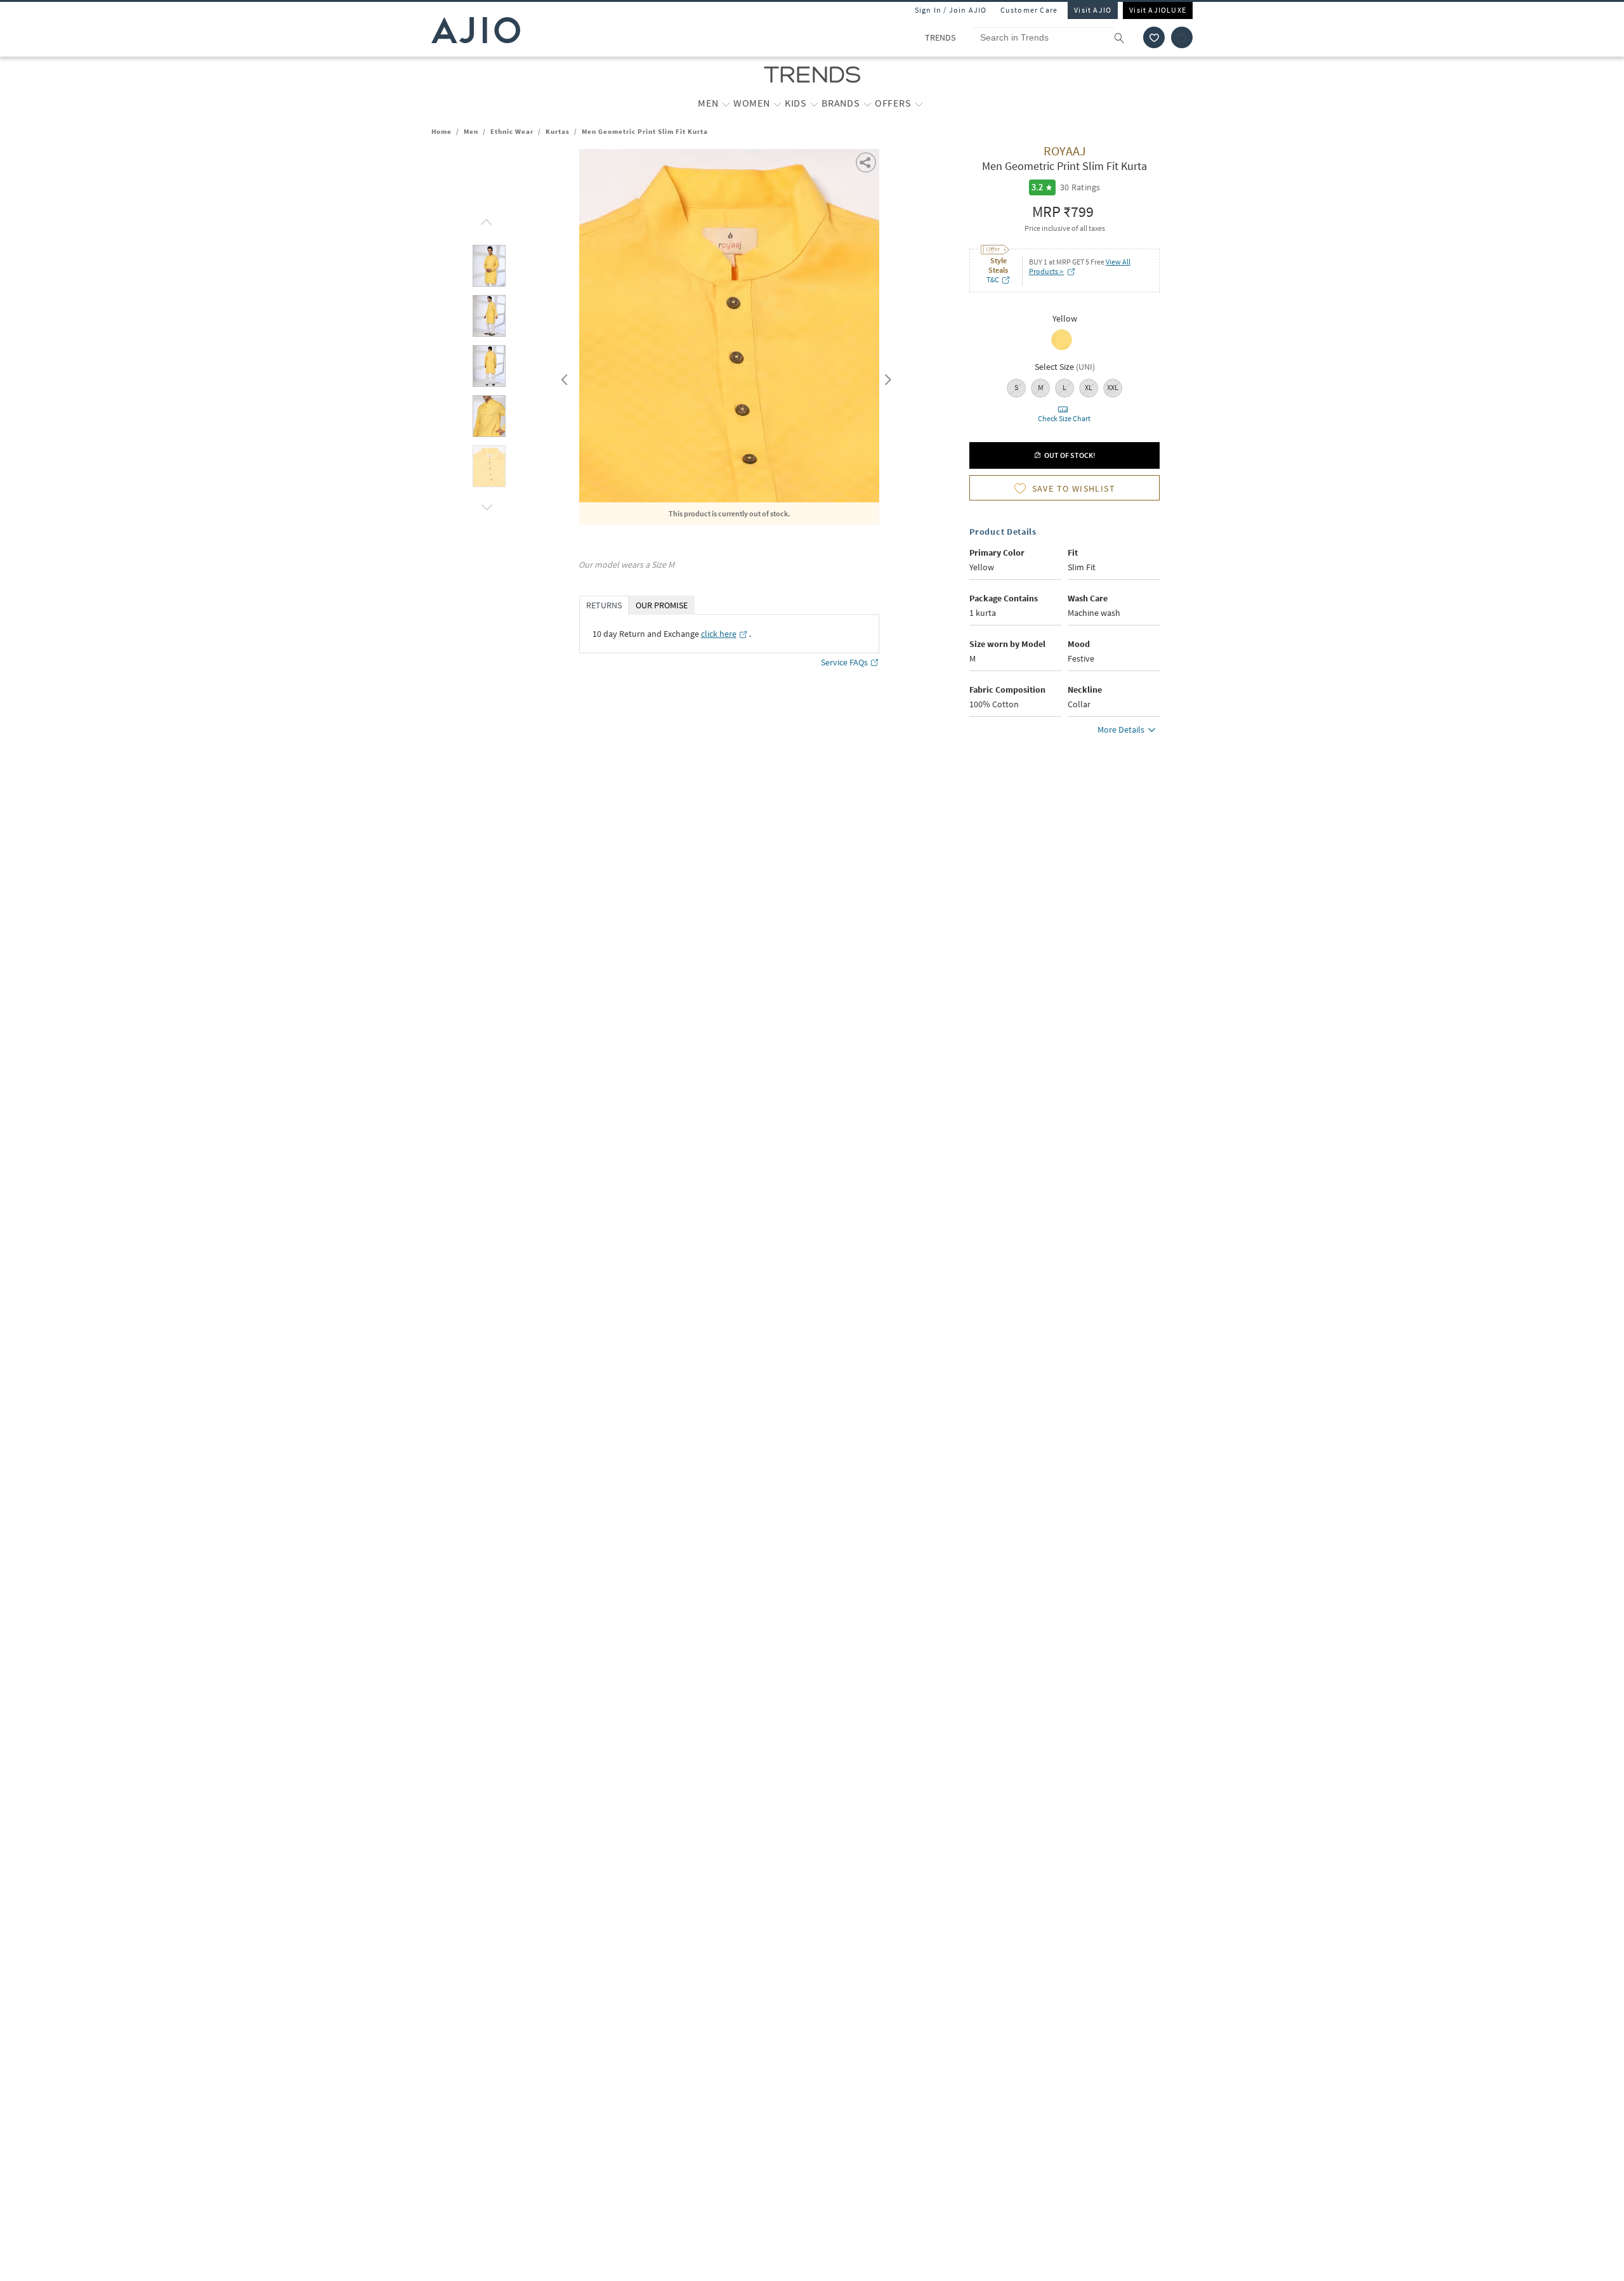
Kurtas (558, 131)
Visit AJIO (1093, 10)
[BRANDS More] (868, 103)
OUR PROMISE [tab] (662, 605)
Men (471, 131)
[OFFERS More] (919, 103)
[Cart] (1182, 37)
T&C (993, 279)
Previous (563, 377)
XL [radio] (1089, 387)
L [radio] (1064, 387)
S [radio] (1016, 387)
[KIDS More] (814, 103)
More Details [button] (1121, 729)
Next (886, 377)
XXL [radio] (1113, 387)
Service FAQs (844, 662)
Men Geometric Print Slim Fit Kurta (645, 131)
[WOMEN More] (777, 103)
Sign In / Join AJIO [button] (951, 10)
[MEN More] (726, 103)
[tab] (489, 268)
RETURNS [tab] (604, 605)
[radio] (1062, 349)
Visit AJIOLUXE (1158, 10)
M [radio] (1041, 387)
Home (442, 131)
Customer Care (1029, 10)
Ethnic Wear (512, 131)
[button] (1154, 37)
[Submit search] (1126, 37)
